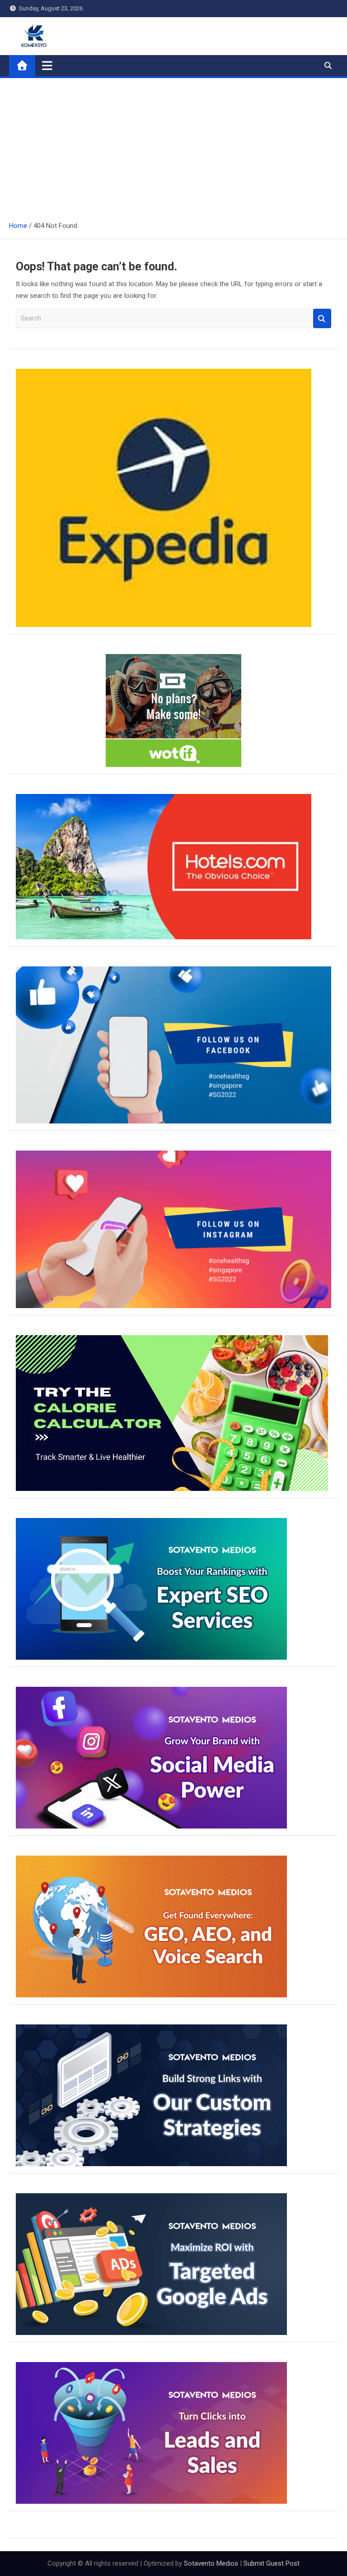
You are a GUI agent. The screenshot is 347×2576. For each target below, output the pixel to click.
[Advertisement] (173, 146)
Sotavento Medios (211, 2563)
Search (322, 318)
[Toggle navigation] (47, 65)
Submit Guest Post (272, 2563)
